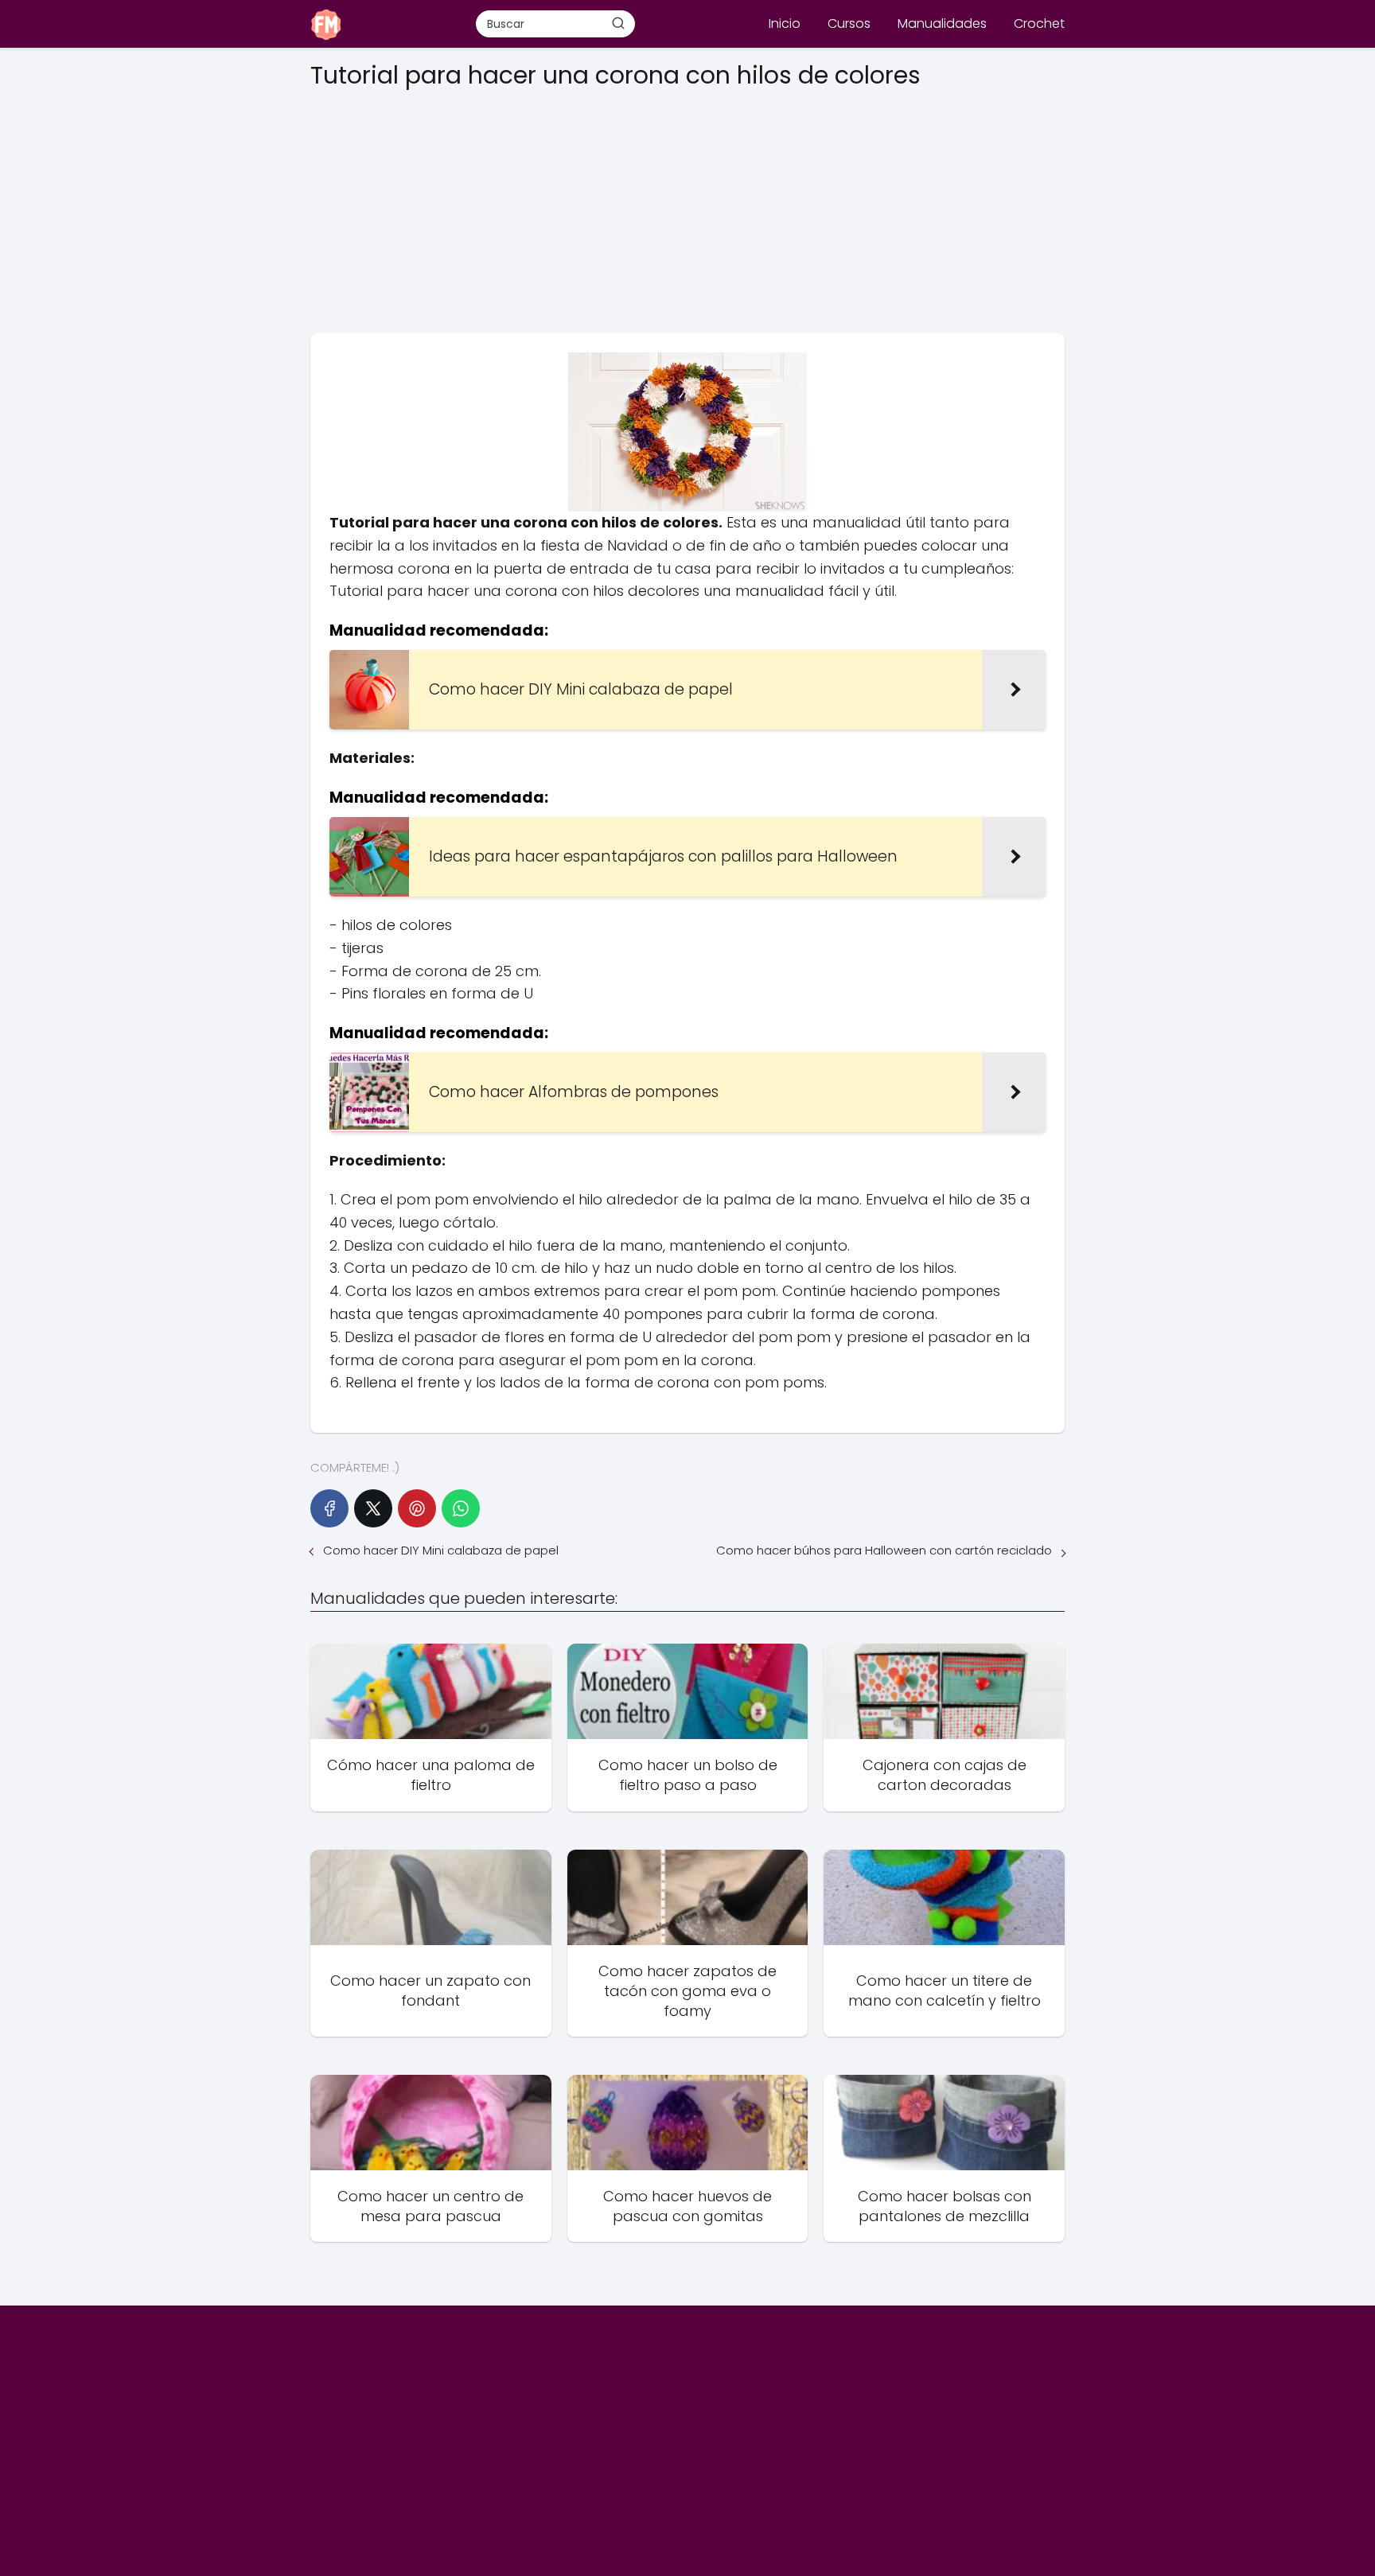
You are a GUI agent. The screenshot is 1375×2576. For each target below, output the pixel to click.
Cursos (849, 23)
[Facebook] (329, 1508)
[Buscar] (618, 23)
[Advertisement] (687, 206)
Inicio (785, 23)
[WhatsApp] (461, 1508)
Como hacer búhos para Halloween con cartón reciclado (884, 1550)
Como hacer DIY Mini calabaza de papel (441, 1550)
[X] (373, 1508)
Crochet (1039, 23)
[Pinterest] (417, 1508)
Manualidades (942, 23)
